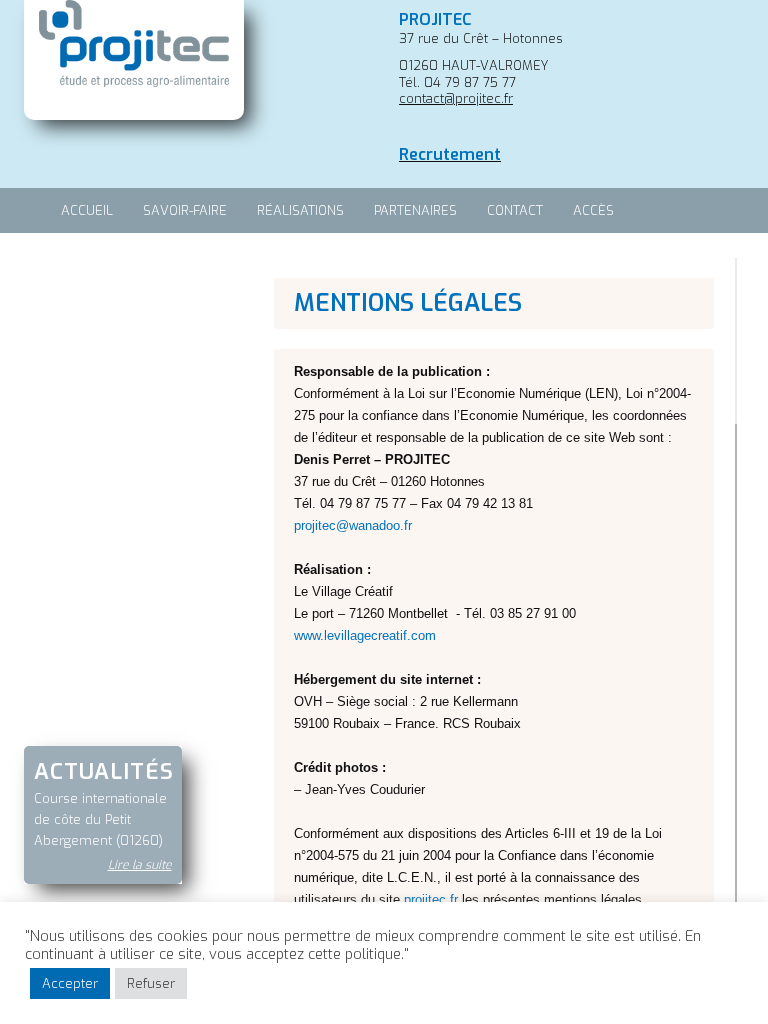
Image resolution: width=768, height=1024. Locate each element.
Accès (593, 210)
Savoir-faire (185, 210)
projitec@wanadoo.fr (353, 525)
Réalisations (300, 210)
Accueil (87, 210)
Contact (515, 210)
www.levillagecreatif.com (365, 635)
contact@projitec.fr (456, 98)
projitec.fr (431, 899)
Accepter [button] (70, 983)
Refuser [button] (151, 983)
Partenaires (415, 210)
